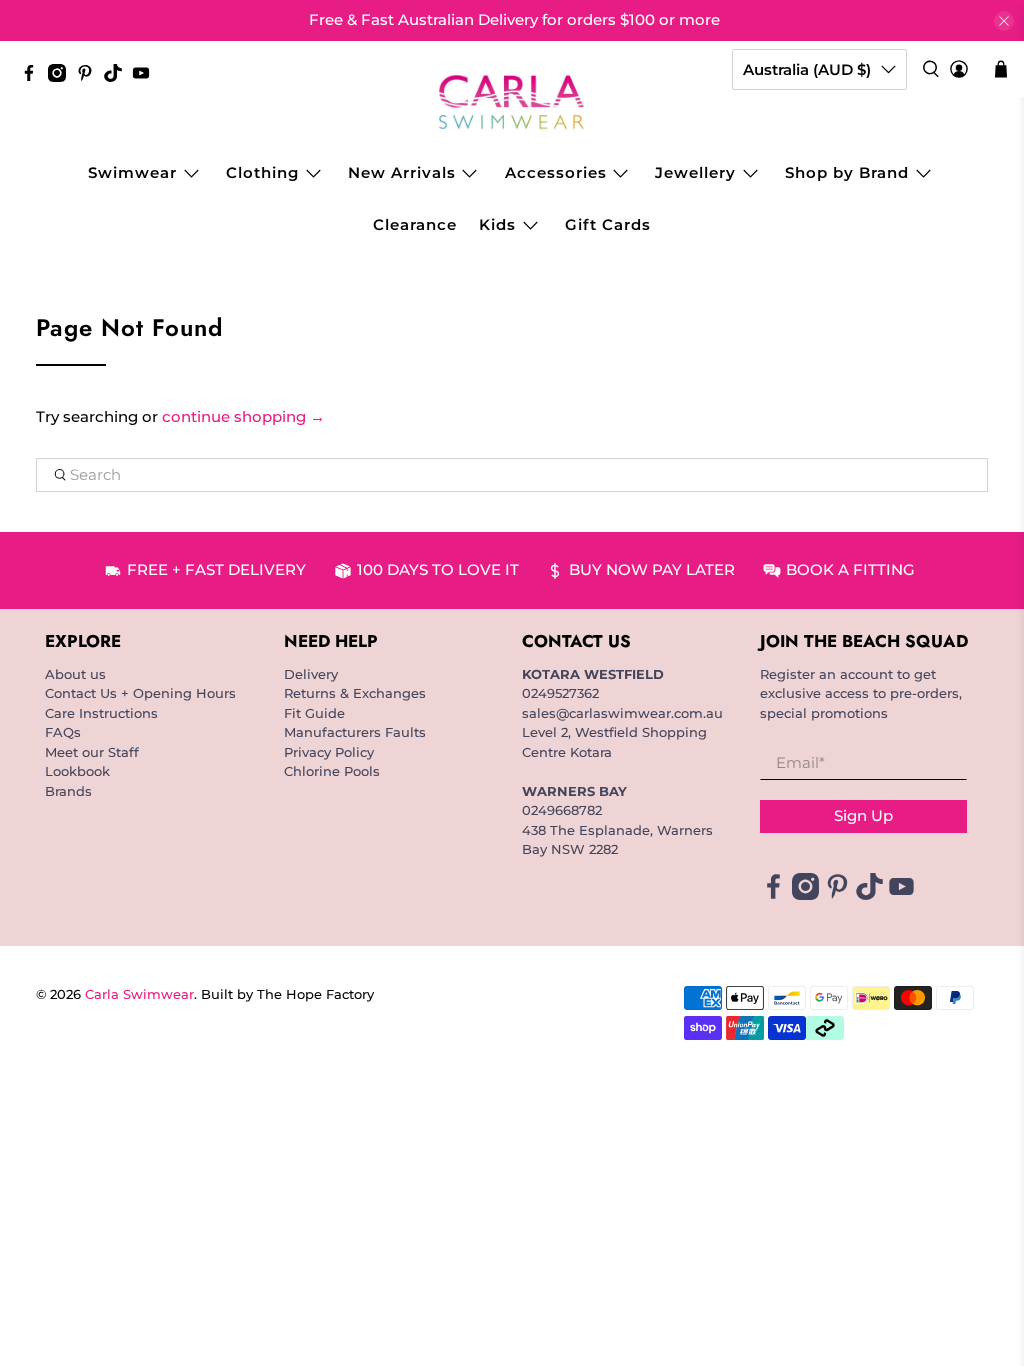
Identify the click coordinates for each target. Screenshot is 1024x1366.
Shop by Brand (847, 172)
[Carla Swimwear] (511, 102)
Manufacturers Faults (355, 732)
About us (75, 674)
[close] (1004, 21)
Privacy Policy (329, 752)
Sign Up (863, 815)
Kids (497, 224)
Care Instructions (101, 713)
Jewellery (695, 172)
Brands (68, 791)
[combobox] (512, 475)
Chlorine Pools (332, 771)
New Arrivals (402, 172)
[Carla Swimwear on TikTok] (118, 77)
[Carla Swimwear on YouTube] (146, 77)
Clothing (262, 172)
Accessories (556, 172)
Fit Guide (314, 713)
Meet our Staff (92, 752)
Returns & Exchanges (355, 693)
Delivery (311, 674)
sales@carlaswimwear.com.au (622, 713)
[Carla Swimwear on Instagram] (62, 77)
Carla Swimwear (139, 994)
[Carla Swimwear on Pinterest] (90, 77)
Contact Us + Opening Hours (140, 693)
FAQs (63, 732)
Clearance (415, 224)
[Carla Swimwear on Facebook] (34, 77)
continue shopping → (243, 416)
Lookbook (77, 771)
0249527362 (560, 693)
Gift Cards (608, 224)
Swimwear (132, 172)
